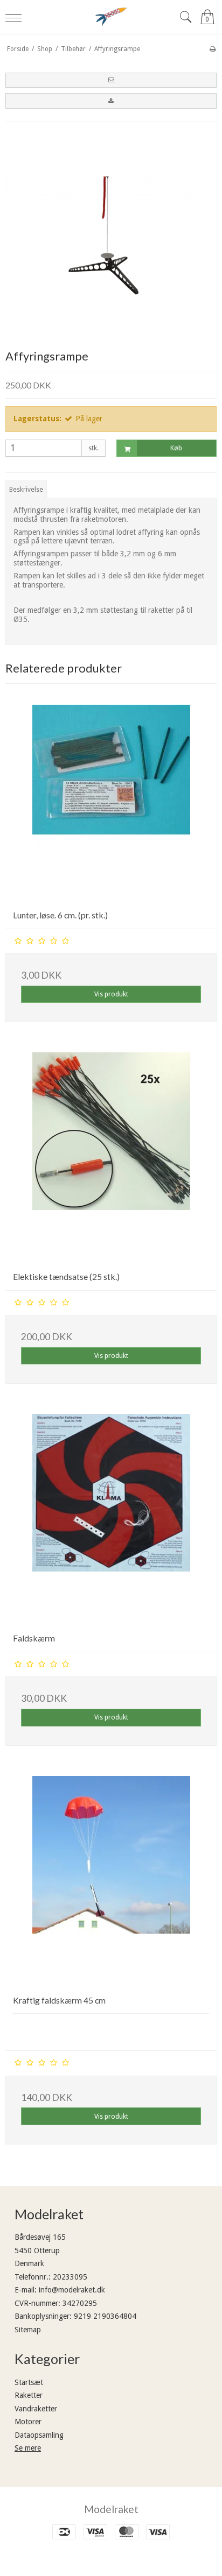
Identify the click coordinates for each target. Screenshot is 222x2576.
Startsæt (29, 2382)
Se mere (28, 2448)
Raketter (29, 2395)
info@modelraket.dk (72, 2290)
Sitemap (28, 2330)
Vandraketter (36, 2409)
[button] (111, 80)
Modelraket (111, 2509)
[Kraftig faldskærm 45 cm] (111, 1881)
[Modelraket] (111, 17)
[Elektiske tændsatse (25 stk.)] (111, 1158)
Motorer (28, 2422)
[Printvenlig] (213, 49)
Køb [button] (176, 448)
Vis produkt (111, 994)
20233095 (70, 2277)
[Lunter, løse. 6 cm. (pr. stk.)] (111, 796)
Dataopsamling (39, 2435)
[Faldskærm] (111, 1519)
